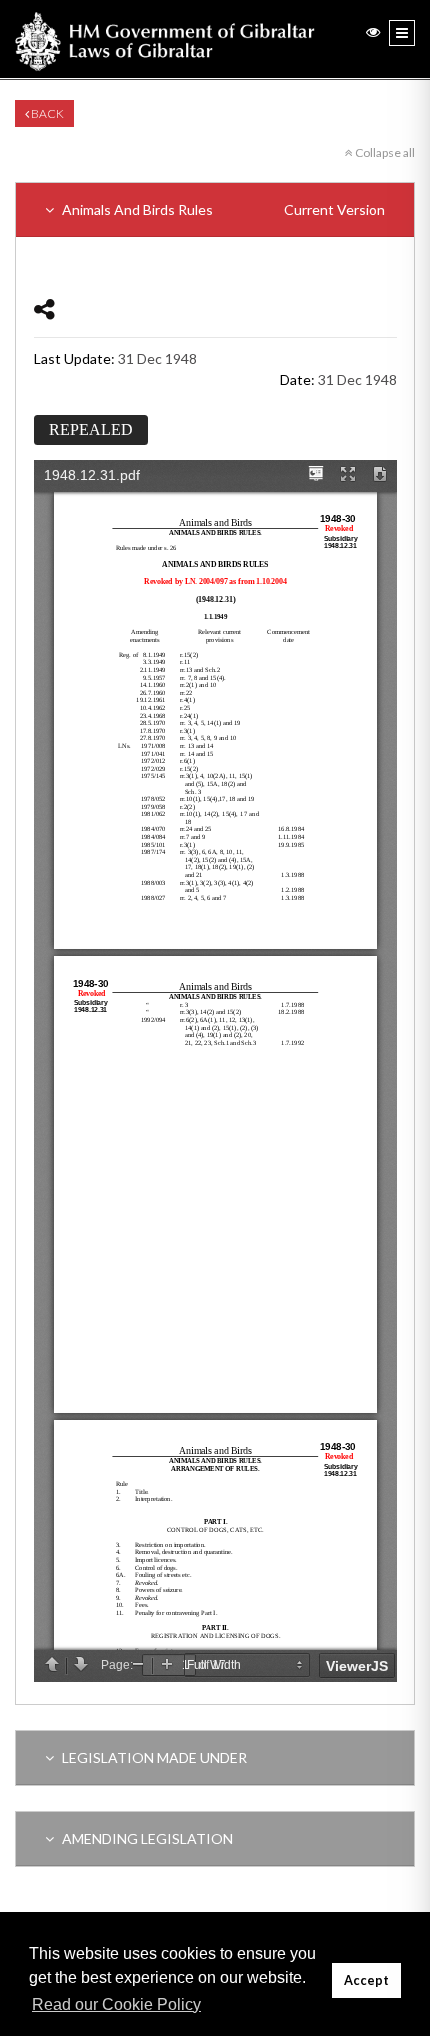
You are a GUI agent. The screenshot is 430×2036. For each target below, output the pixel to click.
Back (46, 113)
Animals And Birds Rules (222, 209)
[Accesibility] (373, 31)
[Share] (44, 308)
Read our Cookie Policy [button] (116, 2004)
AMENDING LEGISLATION (146, 1838)
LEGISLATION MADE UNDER (153, 1757)
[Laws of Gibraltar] (165, 39)
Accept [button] (366, 1980)
